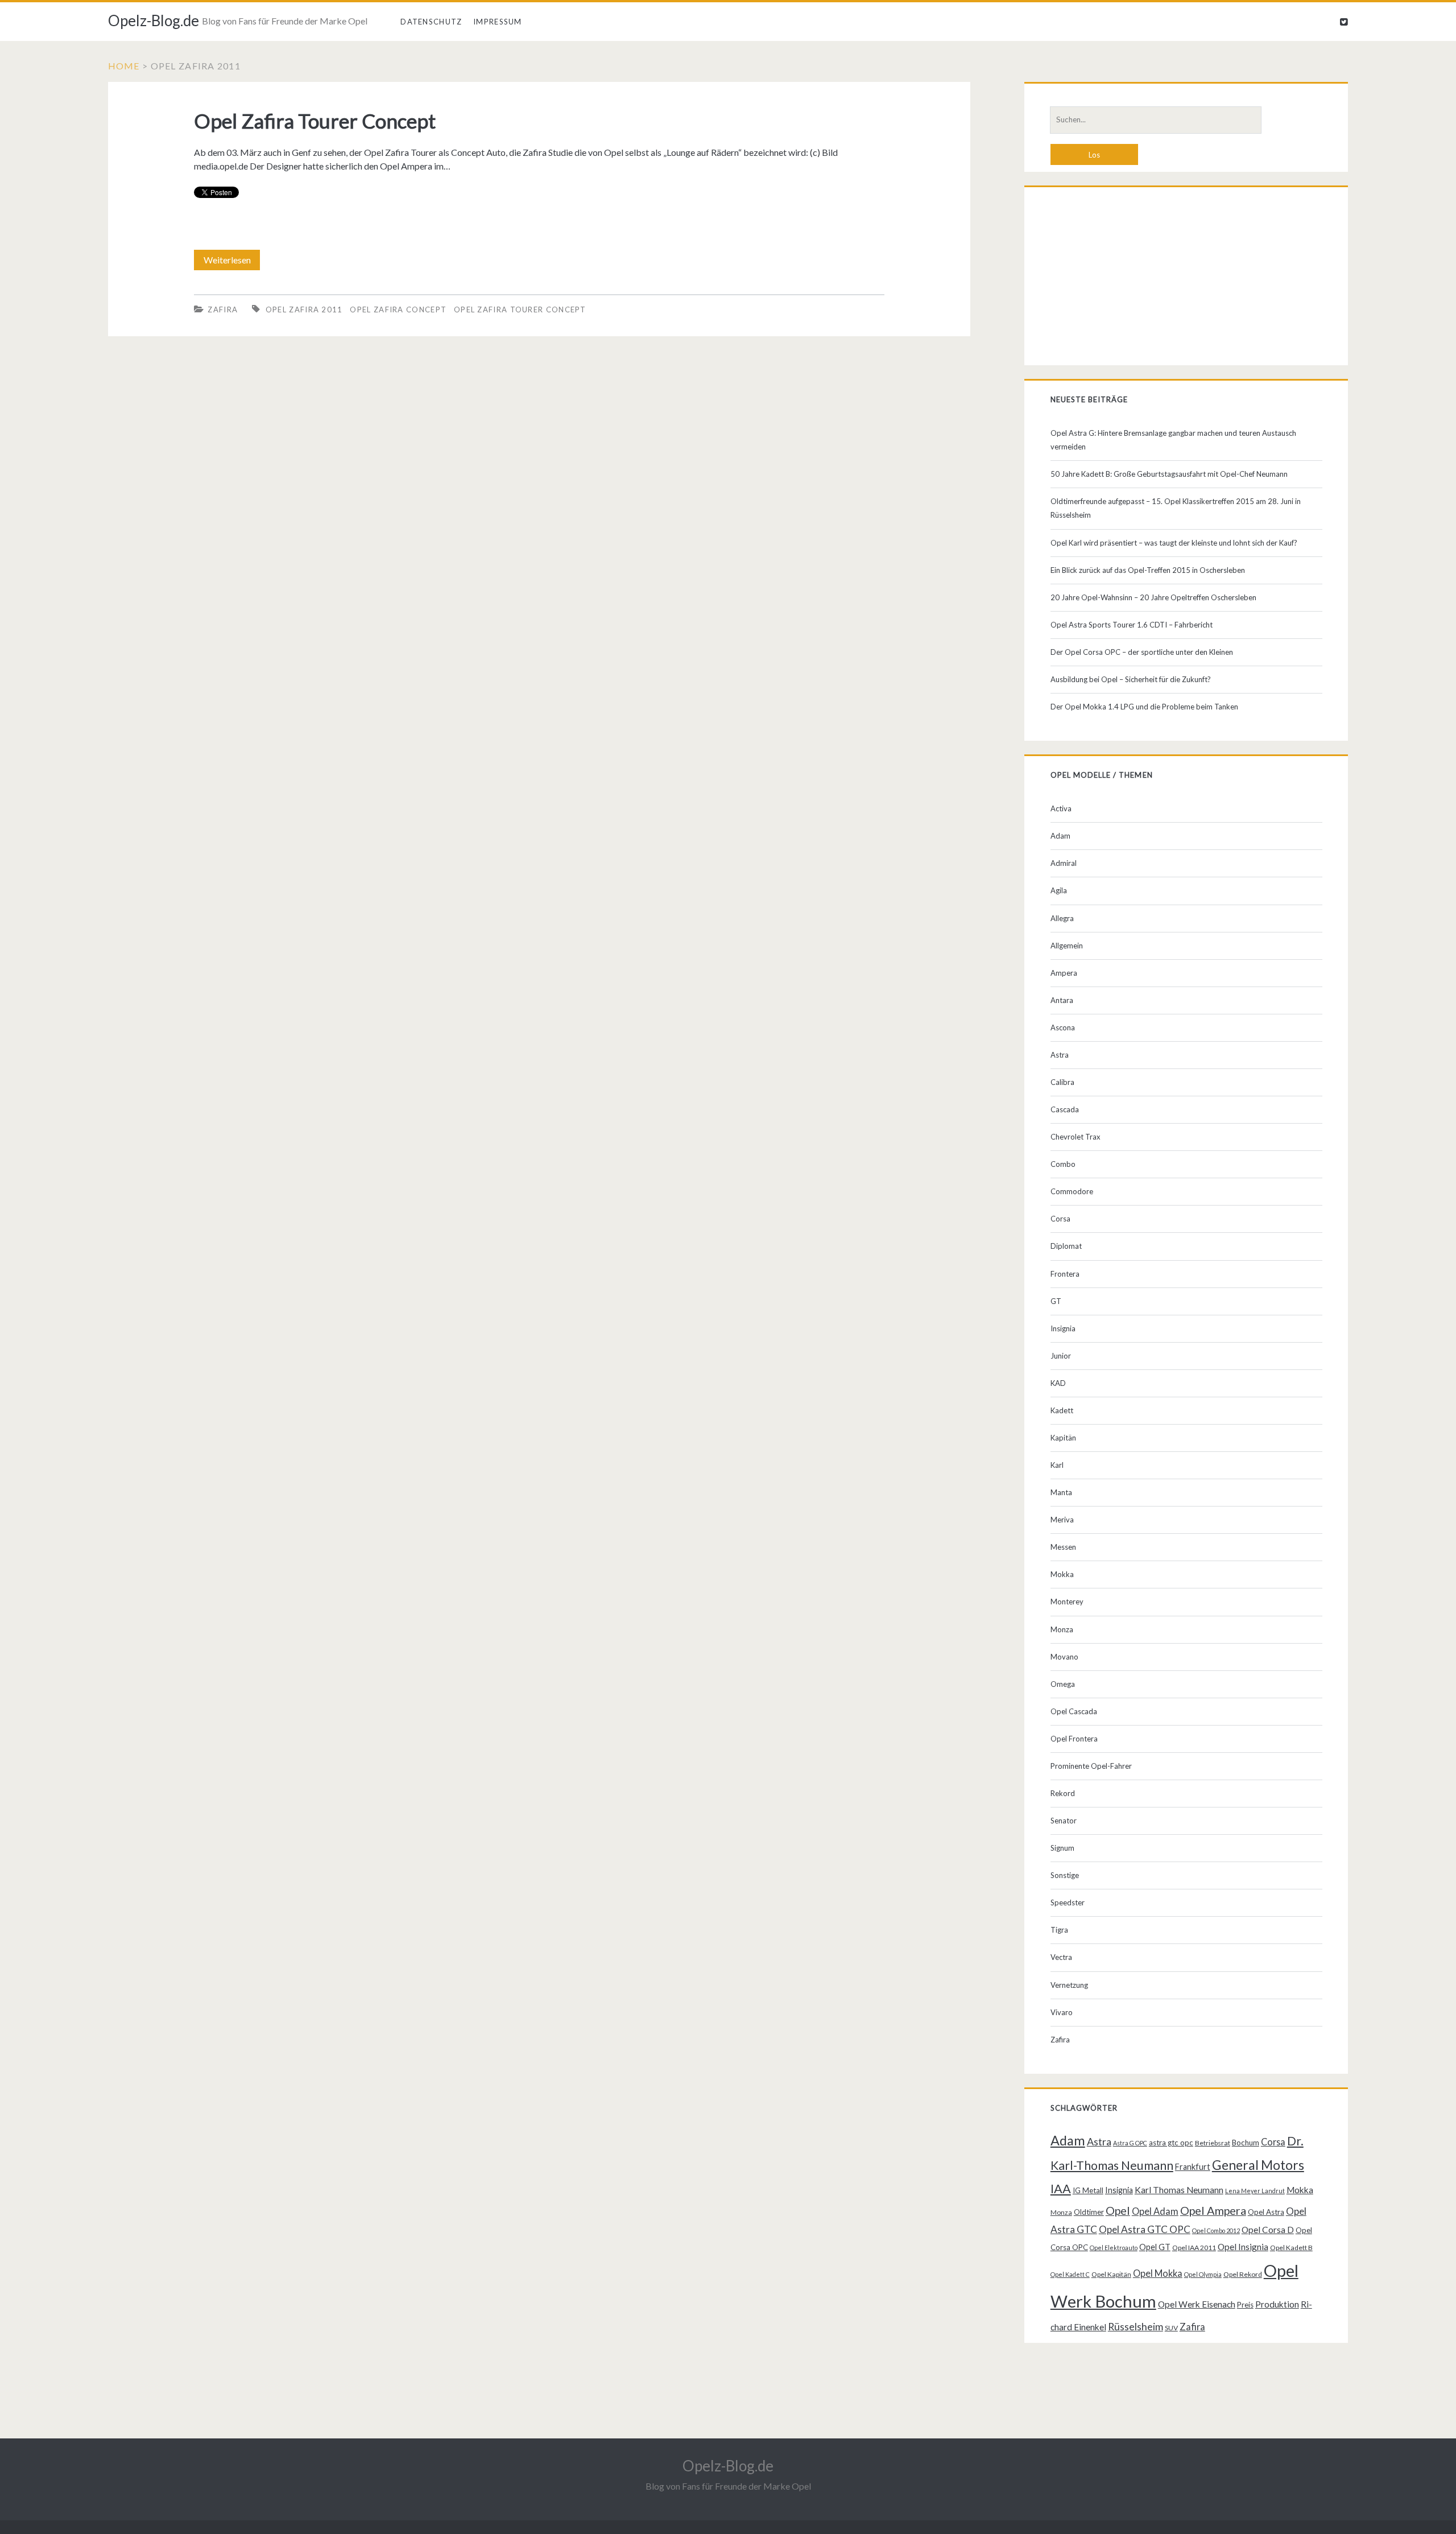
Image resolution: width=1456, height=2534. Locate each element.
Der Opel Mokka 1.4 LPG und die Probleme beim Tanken (1144, 707)
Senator (1064, 1821)
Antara (1062, 1000)
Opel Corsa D (1268, 2230)
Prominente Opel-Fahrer (1091, 1766)
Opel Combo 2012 (1216, 2230)
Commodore (1072, 1191)
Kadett (1062, 1410)
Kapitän (1063, 1438)
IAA (1061, 2189)
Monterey (1067, 1602)
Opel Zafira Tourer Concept (315, 121)
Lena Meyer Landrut (1255, 2191)
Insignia (1063, 1328)
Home (124, 66)
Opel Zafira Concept (398, 309)
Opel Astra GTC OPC (1145, 2229)
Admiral (1064, 863)
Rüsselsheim (1136, 2326)
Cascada (1065, 1109)
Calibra (1062, 1082)
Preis (1245, 2305)
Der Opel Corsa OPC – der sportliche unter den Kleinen (1142, 652)
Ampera (1064, 973)
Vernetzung (1069, 1985)
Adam (1060, 836)
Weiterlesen (231, 262)
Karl (1057, 1465)
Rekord (1063, 1793)
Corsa (1060, 1219)
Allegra (1062, 918)
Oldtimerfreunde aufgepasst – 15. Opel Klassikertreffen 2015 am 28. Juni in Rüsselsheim (1176, 508)
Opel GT (1155, 2247)
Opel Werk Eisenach (1197, 2304)
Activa (1061, 808)
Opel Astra (1266, 2212)
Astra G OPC (1130, 2143)
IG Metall (1088, 2190)
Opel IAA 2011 (1194, 2248)
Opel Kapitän (1111, 2274)
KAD (1058, 1383)
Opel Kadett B (1291, 2248)
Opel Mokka (1158, 2273)
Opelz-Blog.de (154, 20)
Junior (1061, 1356)
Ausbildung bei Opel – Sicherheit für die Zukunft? (1131, 679)
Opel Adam (1155, 2211)
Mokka (1062, 1574)
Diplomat (1066, 1246)
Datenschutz (431, 22)
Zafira (223, 309)
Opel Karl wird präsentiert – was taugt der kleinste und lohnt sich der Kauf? (1174, 543)
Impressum (498, 22)
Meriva (1062, 1520)
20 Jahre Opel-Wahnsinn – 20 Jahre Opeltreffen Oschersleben (1153, 597)
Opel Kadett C (1070, 2274)
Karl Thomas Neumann (1179, 2190)
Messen (1063, 1547)
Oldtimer (1089, 2212)
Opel (1118, 2210)
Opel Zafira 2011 (304, 309)
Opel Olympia (1203, 2274)
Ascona (1063, 1027)
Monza (1062, 1629)
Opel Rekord (1243, 2274)
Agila (1059, 890)
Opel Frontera (1074, 1739)
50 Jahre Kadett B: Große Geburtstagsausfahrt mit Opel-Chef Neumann (1169, 474)
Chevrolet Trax (1076, 1137)
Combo (1063, 1164)
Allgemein (1067, 946)
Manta (1061, 1492)
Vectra (1061, 1957)
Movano (1064, 1657)
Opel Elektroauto (1114, 2248)
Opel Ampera (1213, 2210)
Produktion (1277, 2304)
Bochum (1246, 2143)
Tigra (1059, 1930)
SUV (1171, 2328)
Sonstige (1065, 1875)
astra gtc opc (1171, 2143)
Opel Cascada (1074, 1711)
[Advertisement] (1186, 279)
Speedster (1068, 1902)
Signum (1062, 1848)
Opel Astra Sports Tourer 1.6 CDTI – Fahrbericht (1132, 625)
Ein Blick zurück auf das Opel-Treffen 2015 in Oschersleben (1148, 570)
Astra (1060, 1055)
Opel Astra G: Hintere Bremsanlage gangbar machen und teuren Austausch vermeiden (1173, 440)
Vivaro (1062, 2012)
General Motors (1258, 2165)
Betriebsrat (1213, 2143)
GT (1056, 1301)
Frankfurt (1193, 2167)
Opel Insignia (1243, 2247)
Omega (1063, 1684)
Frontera (1065, 1274)
